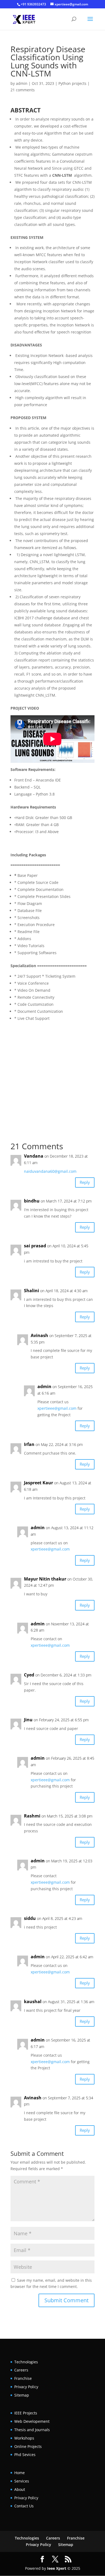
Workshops (24, 2438)
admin (22, 83)
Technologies (26, 2362)
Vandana (34, 1156)
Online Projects (28, 2446)
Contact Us (24, 2506)
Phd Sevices (25, 2455)
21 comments (23, 90)
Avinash (39, 1335)
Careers (21, 2370)
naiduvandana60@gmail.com (50, 1171)
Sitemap (22, 2395)
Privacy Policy (26, 2387)
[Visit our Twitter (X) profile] (55, 2559)
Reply (85, 1182)
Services (22, 2481)
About (20, 2489)
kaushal (33, 2002)
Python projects (72, 83)
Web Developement (32, 2421)
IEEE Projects (26, 2413)
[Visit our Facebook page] (42, 2559)
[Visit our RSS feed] (68, 2559)
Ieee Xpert (57, 2568)
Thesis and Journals (32, 2430)
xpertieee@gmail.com (57, 1408)
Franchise (23, 2378)
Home (20, 2473)
